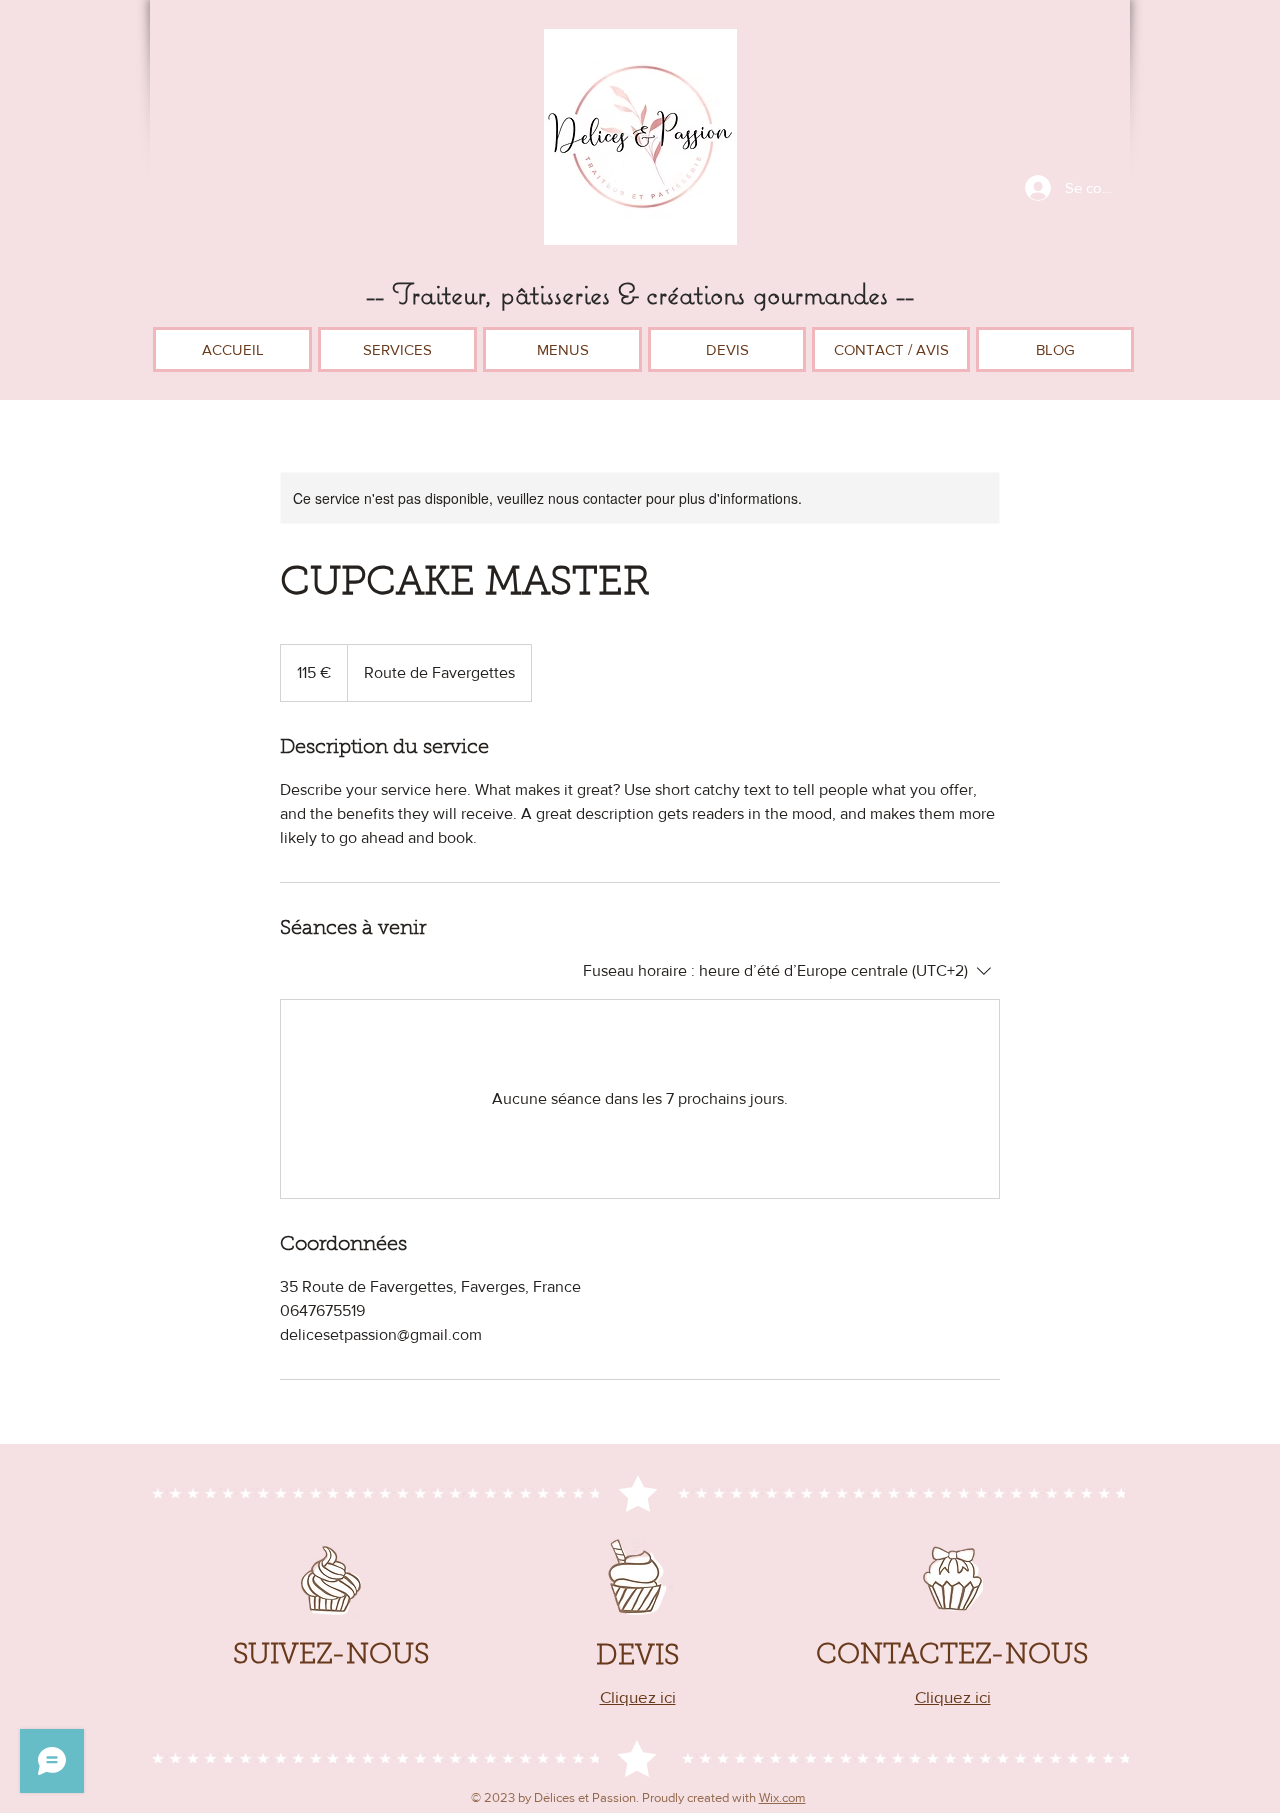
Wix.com (782, 1797)
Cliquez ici (953, 1696)
